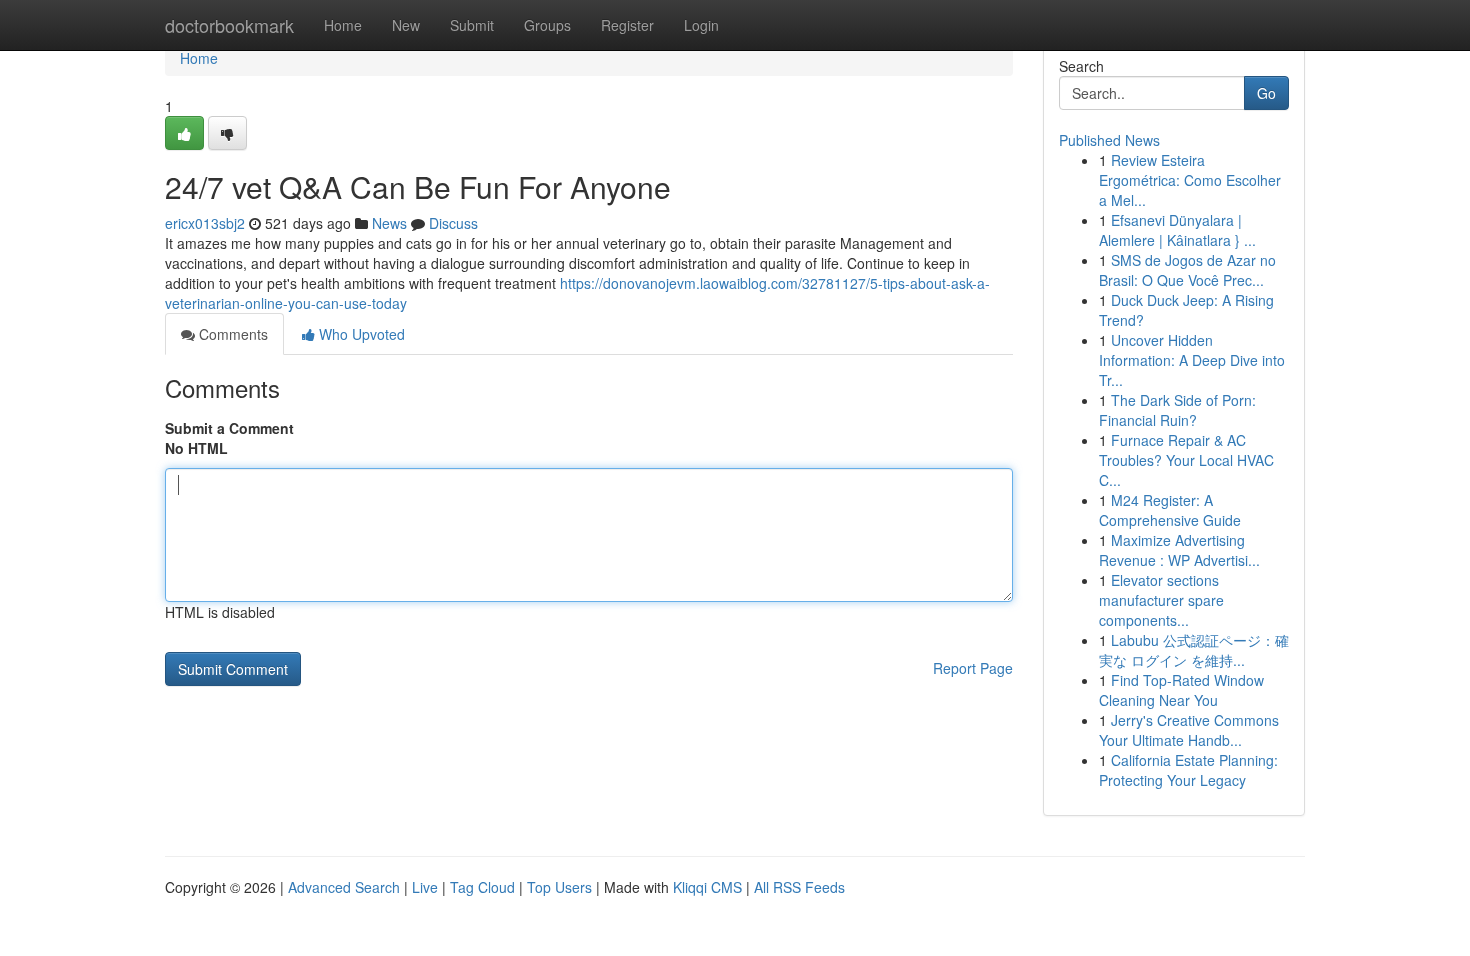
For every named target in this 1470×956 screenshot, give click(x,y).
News (389, 223)
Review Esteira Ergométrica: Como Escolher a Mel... (1190, 180)
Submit (472, 25)
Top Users (559, 887)
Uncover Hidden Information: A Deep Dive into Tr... (1192, 360)
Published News (1109, 140)
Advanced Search (344, 887)
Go (1266, 93)
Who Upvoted (360, 334)
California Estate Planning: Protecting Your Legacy (1188, 770)
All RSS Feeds (799, 887)
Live (425, 887)
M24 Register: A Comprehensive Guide (1170, 510)
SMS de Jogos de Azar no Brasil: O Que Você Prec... (1187, 270)
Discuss (453, 223)
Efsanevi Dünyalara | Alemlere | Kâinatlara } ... (1177, 230)
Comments (231, 334)
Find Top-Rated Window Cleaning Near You (1181, 690)
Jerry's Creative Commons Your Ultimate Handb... (1189, 730)
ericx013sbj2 (205, 223)
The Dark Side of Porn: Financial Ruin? (1177, 410)
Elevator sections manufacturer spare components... (1161, 600)
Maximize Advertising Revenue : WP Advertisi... (1179, 550)
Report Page (973, 668)
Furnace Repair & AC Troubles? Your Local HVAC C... (1186, 460)
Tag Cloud (482, 887)
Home (343, 25)
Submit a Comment (229, 428)
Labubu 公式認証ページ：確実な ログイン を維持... (1194, 650)
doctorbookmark (229, 25)
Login (701, 25)
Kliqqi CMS (707, 887)
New (406, 25)
